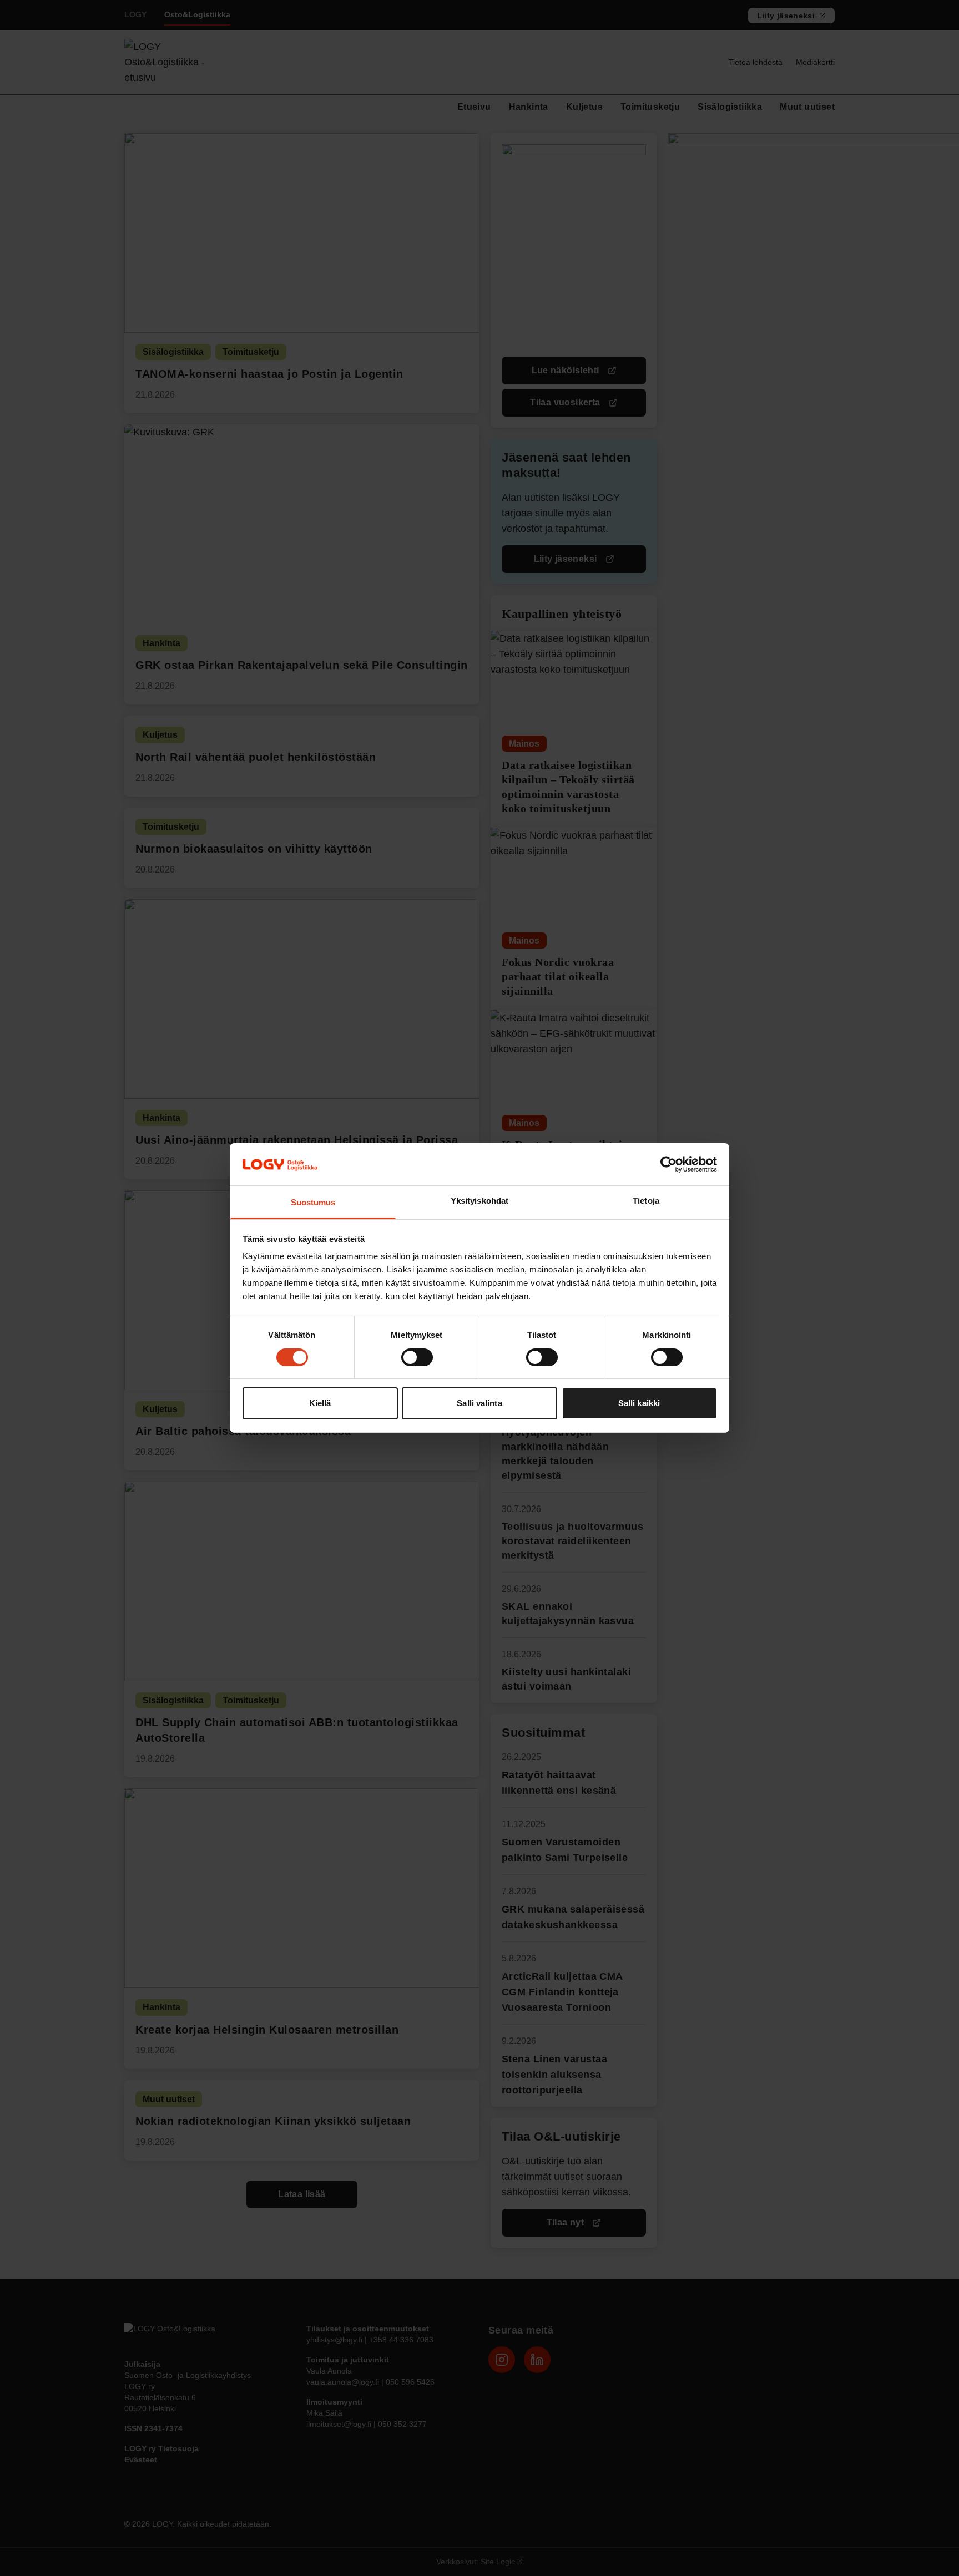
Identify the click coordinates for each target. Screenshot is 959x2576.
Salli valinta (479, 1404)
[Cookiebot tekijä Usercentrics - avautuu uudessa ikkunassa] (668, 1164)
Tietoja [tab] (646, 1201)
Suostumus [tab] (313, 1203)
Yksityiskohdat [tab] (479, 1201)
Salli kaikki (639, 1404)
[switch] (417, 1357)
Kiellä (320, 1404)
